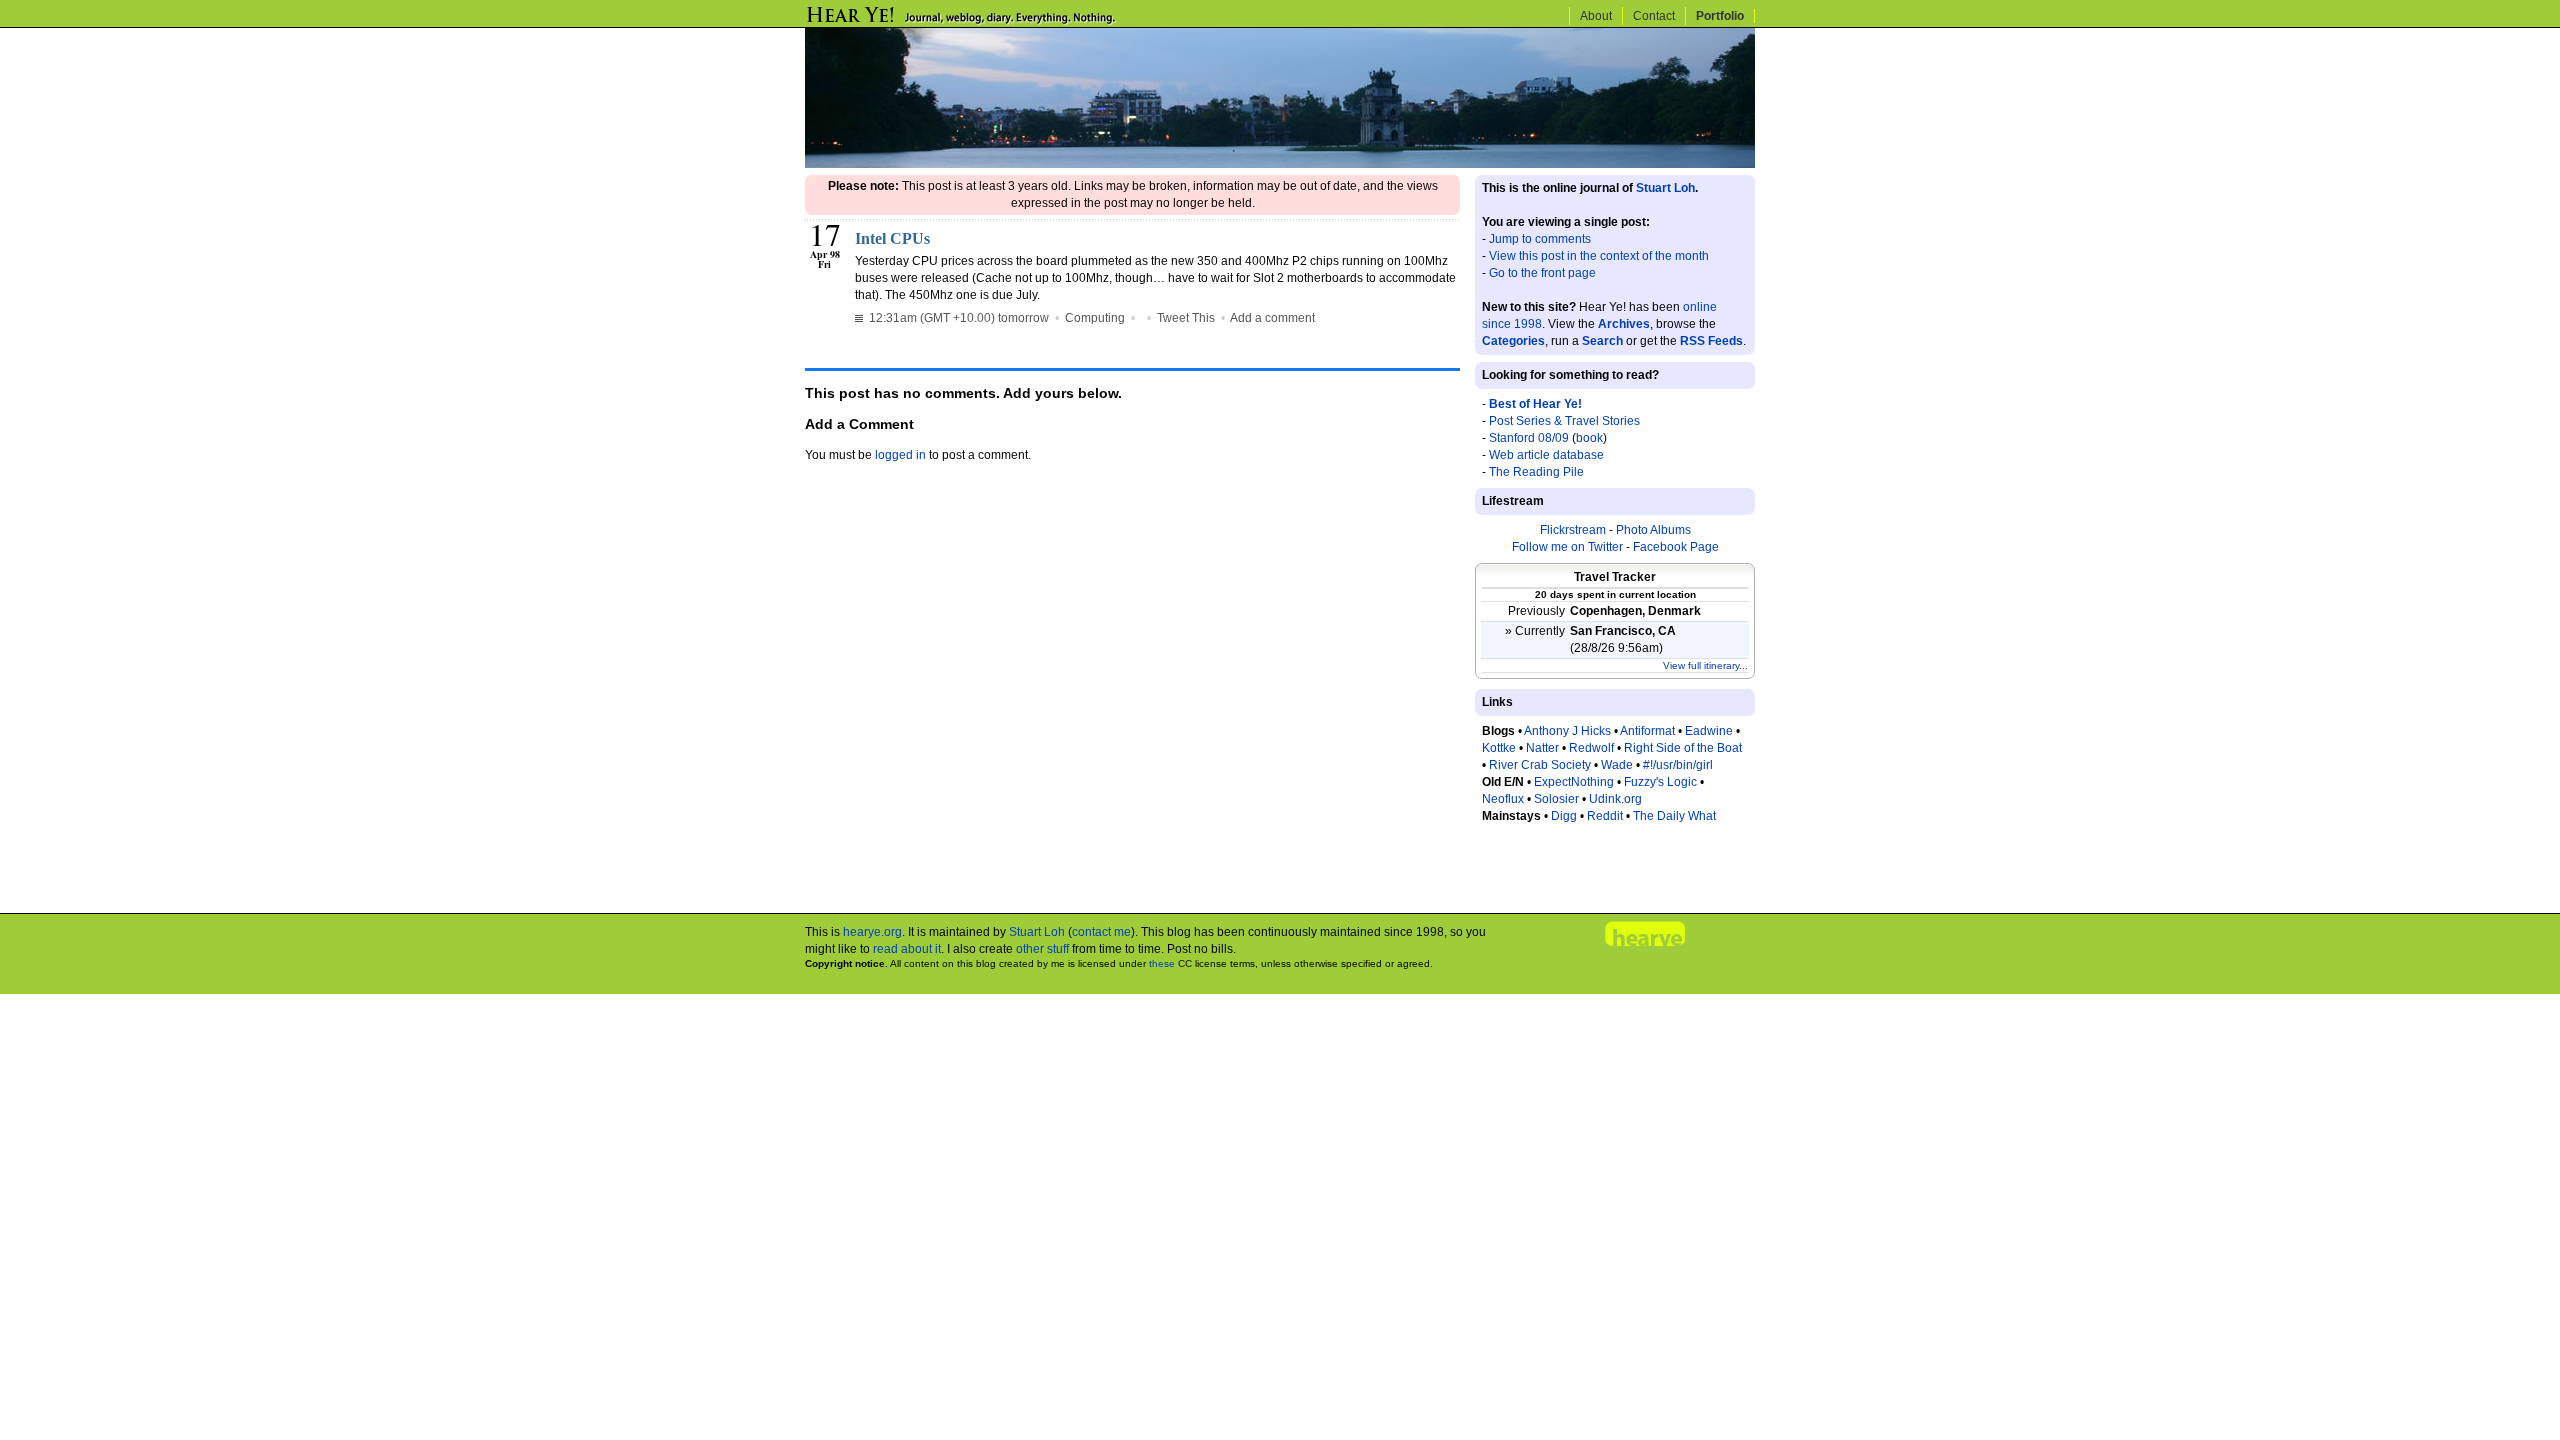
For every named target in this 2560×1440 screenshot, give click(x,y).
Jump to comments (1540, 239)
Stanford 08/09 (1529, 438)
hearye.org (872, 932)
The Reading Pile (1536, 472)
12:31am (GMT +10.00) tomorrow (957, 318)
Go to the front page (1542, 273)
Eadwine (1709, 731)
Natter (1542, 748)
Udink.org (1615, 799)
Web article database (1546, 455)
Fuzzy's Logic (1660, 782)
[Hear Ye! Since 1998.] (995, 22)
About (1596, 16)
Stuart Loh (1665, 188)
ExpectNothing (1574, 782)
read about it (907, 949)
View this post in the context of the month (1599, 256)
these (1162, 963)
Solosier (1556, 799)
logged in (900, 455)
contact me (1101, 932)
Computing (1095, 318)
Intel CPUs (892, 238)
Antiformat (1647, 731)
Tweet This (1186, 318)
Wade (1617, 765)
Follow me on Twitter (1567, 547)
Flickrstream (1573, 530)
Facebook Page (1676, 547)
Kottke (1499, 748)
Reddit (1605, 816)
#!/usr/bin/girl (1678, 765)
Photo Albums (1653, 530)
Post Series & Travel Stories (1564, 421)
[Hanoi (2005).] (1280, 164)
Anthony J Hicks (1567, 731)
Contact (1654, 16)
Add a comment (1272, 318)
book (1589, 438)
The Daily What (1674, 816)
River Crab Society (1540, 765)
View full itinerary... (1705, 665)
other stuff (1042, 949)
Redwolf (1591, 748)
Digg (1564, 816)
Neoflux (1503, 799)
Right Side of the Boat (1683, 748)
